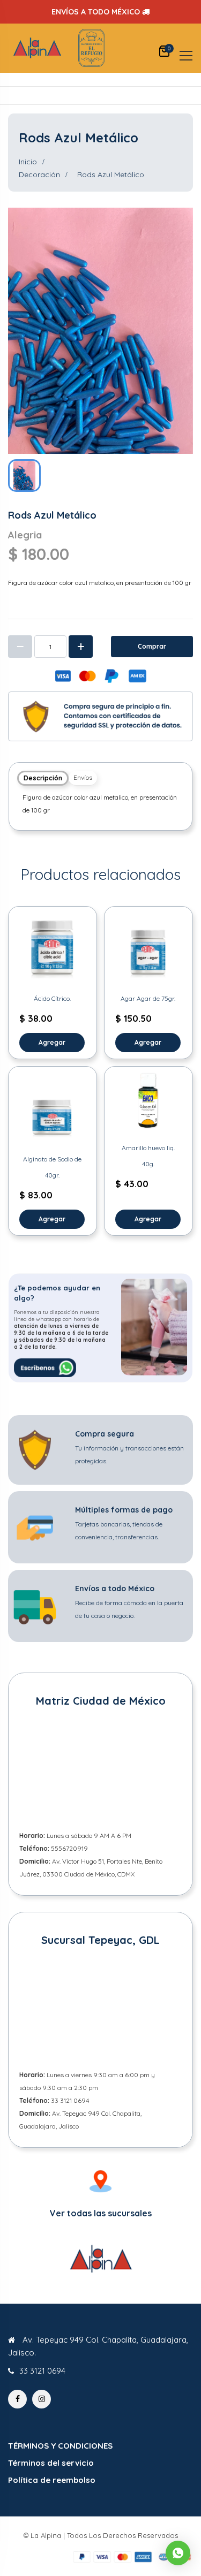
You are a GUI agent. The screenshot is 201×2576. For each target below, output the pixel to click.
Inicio (28, 162)
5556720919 (69, 1848)
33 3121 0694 (70, 2100)
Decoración (39, 174)
